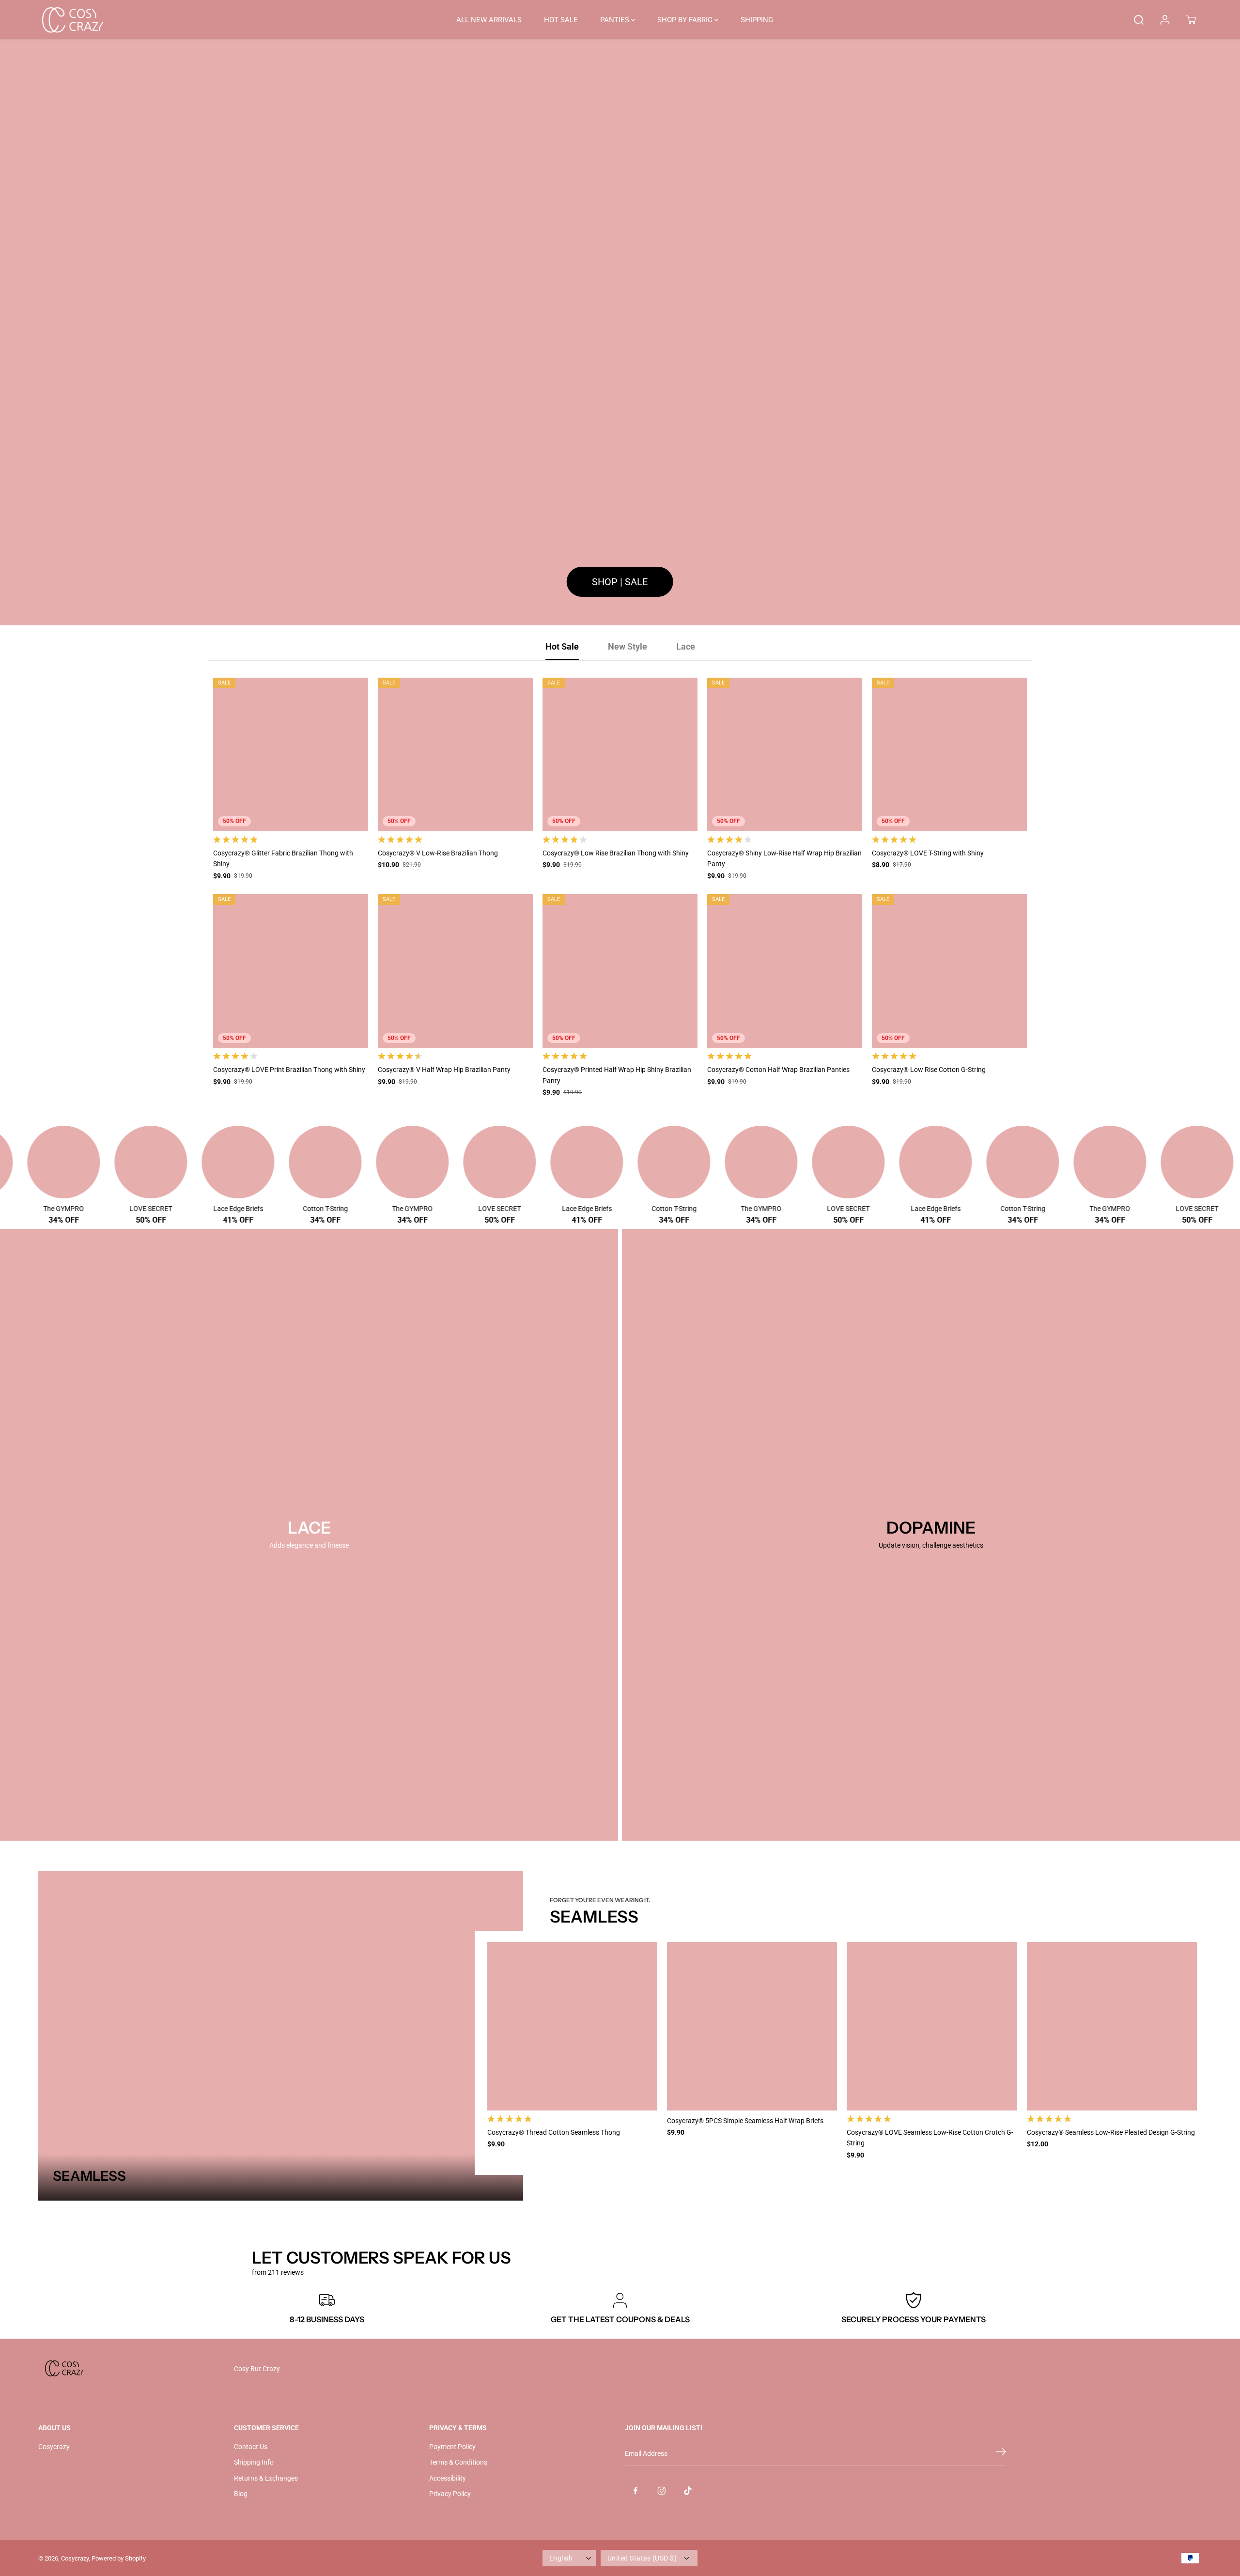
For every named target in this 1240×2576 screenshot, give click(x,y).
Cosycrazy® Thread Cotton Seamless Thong (554, 2132)
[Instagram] (662, 2491)
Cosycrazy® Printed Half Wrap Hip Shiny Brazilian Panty (617, 1075)
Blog (241, 2494)
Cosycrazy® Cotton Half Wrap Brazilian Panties (778, 1070)
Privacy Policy (450, 2494)
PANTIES (616, 20)
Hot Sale (562, 646)
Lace (686, 646)
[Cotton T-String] (353, 1162)
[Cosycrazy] (72, 20)
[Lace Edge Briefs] (265, 1162)
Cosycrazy (54, 2447)
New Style (628, 646)
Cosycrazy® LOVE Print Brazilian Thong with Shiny (289, 1070)
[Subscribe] (1001, 2453)
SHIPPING (757, 20)
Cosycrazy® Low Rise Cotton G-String (929, 1070)
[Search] (1139, 20)
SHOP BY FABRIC (686, 20)
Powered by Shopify (119, 2558)
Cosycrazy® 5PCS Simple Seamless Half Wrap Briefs (745, 2121)
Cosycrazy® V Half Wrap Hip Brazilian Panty (444, 1070)
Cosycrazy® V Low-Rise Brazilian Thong (438, 853)
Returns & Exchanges (266, 2478)
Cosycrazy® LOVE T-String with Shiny (928, 853)
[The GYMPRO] (91, 1162)
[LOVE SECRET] (178, 1162)
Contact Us (251, 2447)
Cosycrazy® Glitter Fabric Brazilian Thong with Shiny (283, 858)
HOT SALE (561, 20)
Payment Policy (452, 2447)
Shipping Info (254, 2462)
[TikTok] (688, 2491)
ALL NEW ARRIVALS (489, 20)
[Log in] (1165, 20)
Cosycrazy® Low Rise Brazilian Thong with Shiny (616, 853)
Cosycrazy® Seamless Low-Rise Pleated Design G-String (1111, 2132)
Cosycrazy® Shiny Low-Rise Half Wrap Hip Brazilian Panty (784, 858)
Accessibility (448, 2478)
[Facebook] (635, 2491)
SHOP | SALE (620, 582)
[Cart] (1191, 20)
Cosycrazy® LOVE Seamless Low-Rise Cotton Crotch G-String (930, 2138)
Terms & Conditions (458, 2462)
